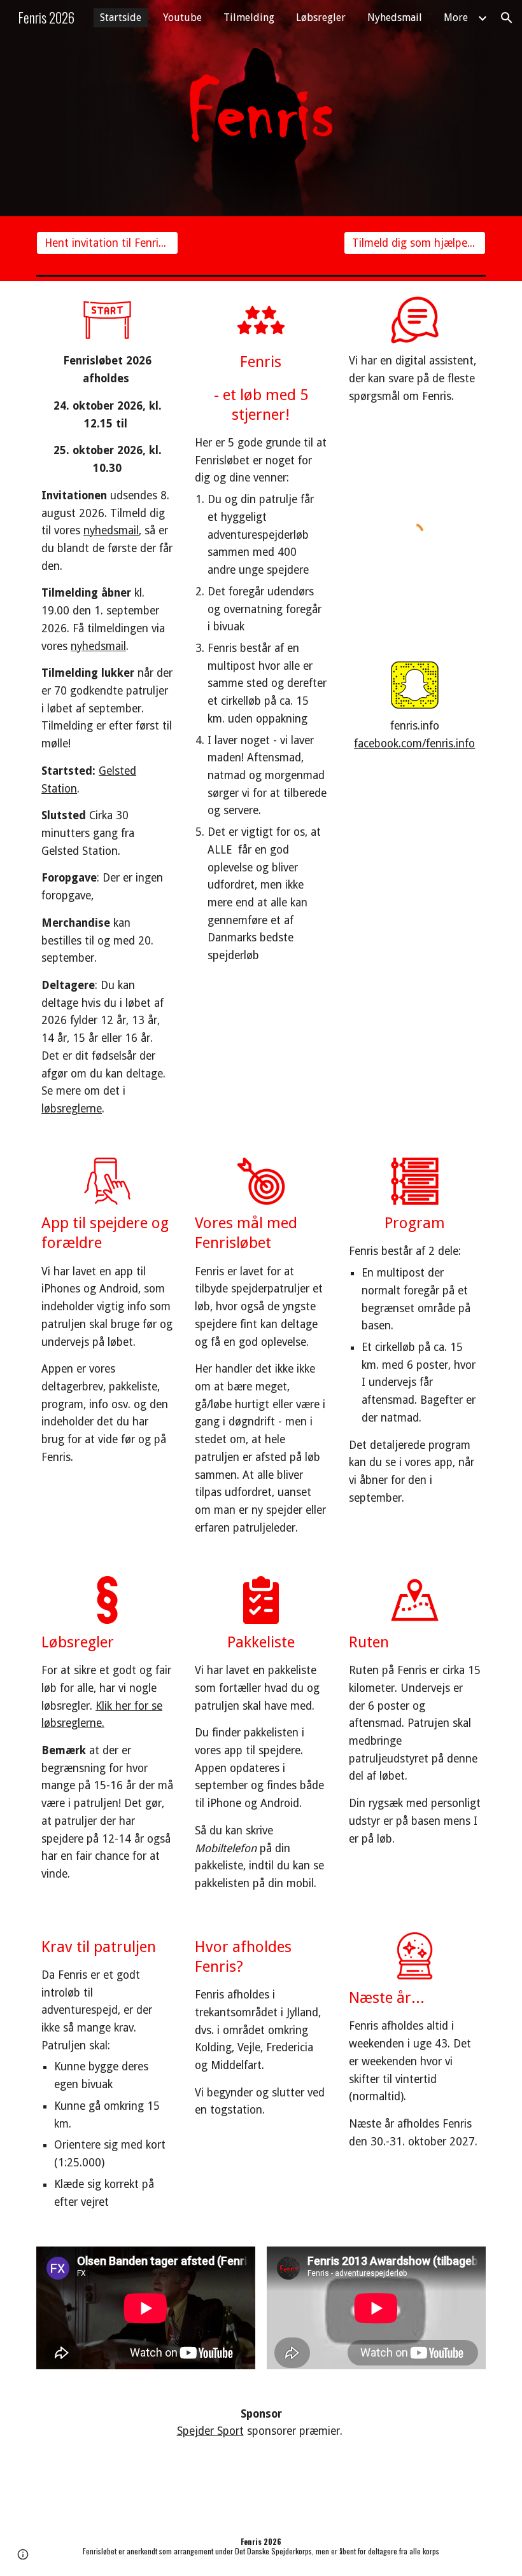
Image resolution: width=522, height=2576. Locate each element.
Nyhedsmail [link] (395, 17)
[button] (507, 18)
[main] (107, 735)
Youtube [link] (182, 17)
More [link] (456, 17)
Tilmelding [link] (249, 17)
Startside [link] (121, 17)
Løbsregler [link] (321, 17)
